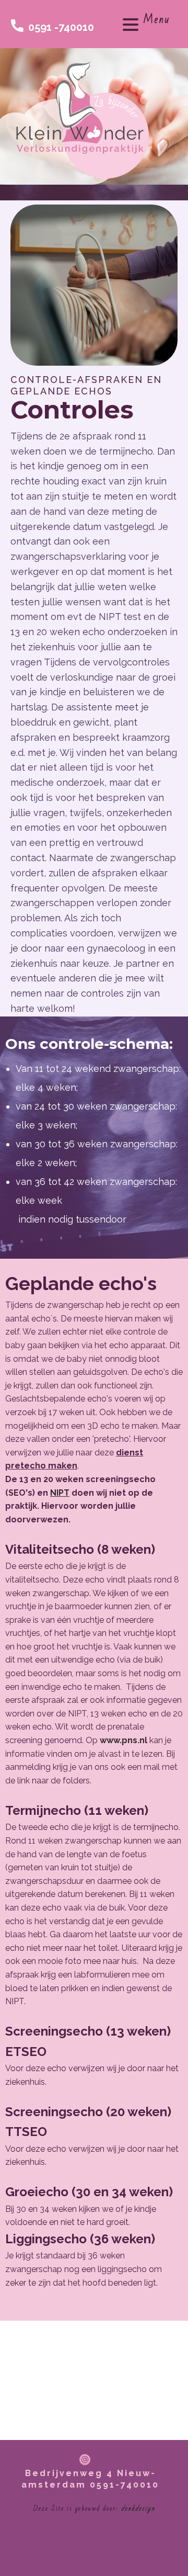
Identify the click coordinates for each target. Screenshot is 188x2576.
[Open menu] (131, 25)
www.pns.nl (124, 1740)
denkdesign (138, 2509)
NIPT (60, 1493)
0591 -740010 (60, 27)
